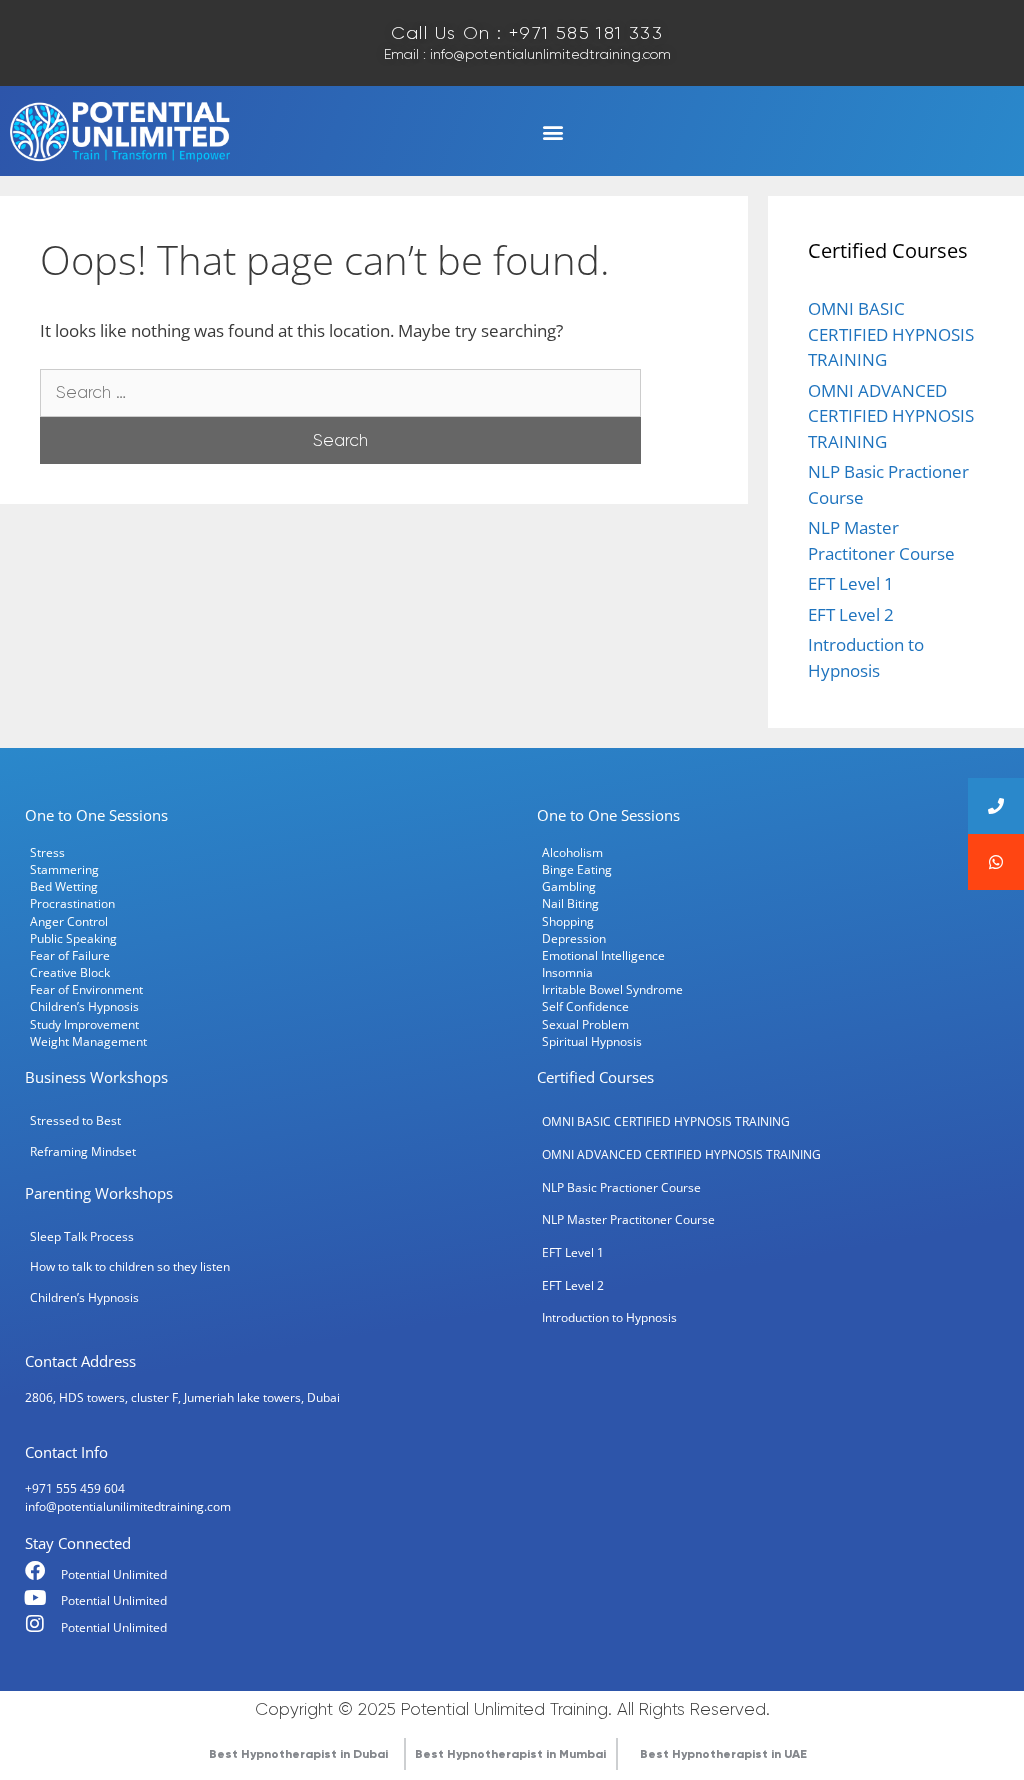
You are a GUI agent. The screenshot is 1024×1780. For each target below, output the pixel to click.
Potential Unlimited (114, 1574)
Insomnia (567, 972)
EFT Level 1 (851, 583)
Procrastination (72, 903)
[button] (552, 132)
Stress (47, 852)
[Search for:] (340, 391)
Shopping (568, 921)
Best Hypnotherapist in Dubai (298, 1754)
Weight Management (88, 1041)
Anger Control (69, 921)
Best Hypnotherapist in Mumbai (510, 1754)
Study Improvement (84, 1024)
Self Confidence (585, 1006)
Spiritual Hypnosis (592, 1041)
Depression (574, 938)
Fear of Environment (86, 989)
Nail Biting (570, 903)
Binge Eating (577, 869)
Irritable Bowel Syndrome (612, 989)
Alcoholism (572, 852)
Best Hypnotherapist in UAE (723, 1754)
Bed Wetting (64, 886)
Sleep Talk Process (82, 1236)
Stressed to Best (75, 1120)
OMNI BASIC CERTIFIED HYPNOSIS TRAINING (891, 334)
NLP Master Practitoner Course (628, 1219)
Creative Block (70, 972)
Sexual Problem (585, 1024)
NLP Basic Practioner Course (621, 1187)
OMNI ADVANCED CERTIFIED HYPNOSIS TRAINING (891, 416)
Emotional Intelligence (603, 955)
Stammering (64, 869)
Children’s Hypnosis (84, 1006)
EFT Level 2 (851, 614)
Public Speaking (73, 938)
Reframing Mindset (83, 1151)
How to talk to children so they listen (130, 1266)
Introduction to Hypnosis (609, 1317)
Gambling (569, 886)
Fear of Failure (70, 955)
